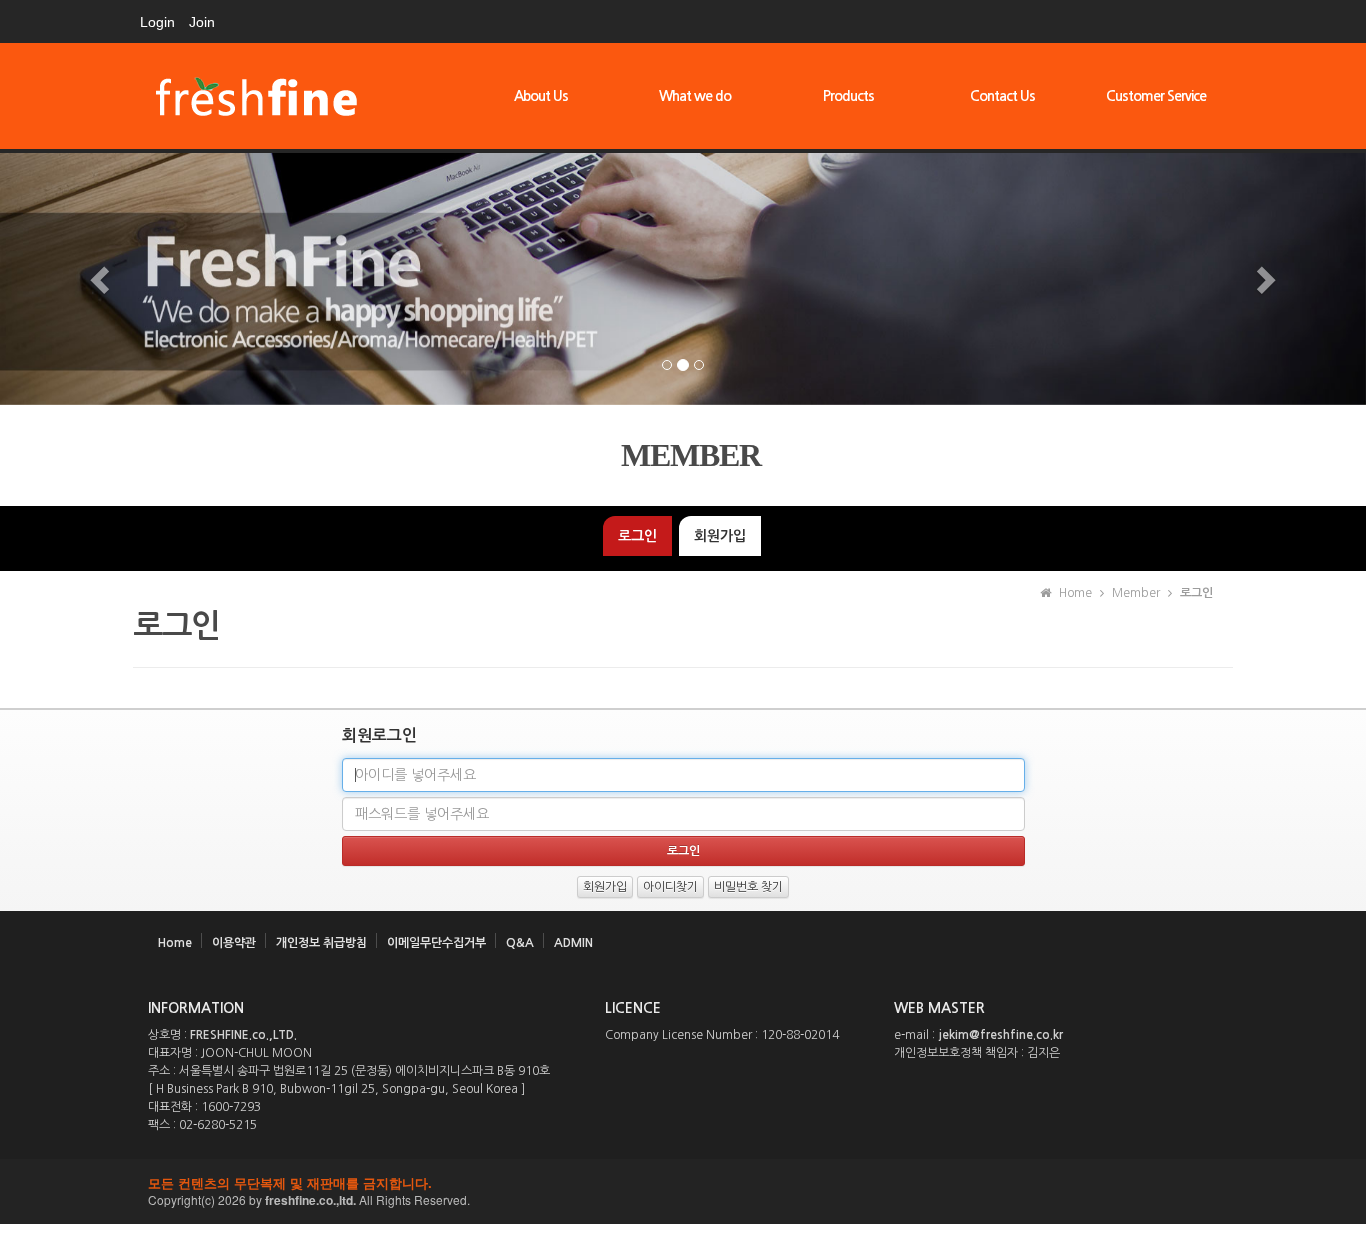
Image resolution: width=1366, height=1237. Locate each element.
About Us (541, 96)
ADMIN (573, 943)
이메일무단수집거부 (436, 943)
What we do (695, 96)
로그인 (637, 536)
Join (202, 22)
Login (157, 22)
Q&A (520, 943)
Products (848, 96)
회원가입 (720, 536)
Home (175, 943)
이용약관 (234, 943)
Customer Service (1156, 96)
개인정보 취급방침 (321, 943)
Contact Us (1002, 96)
